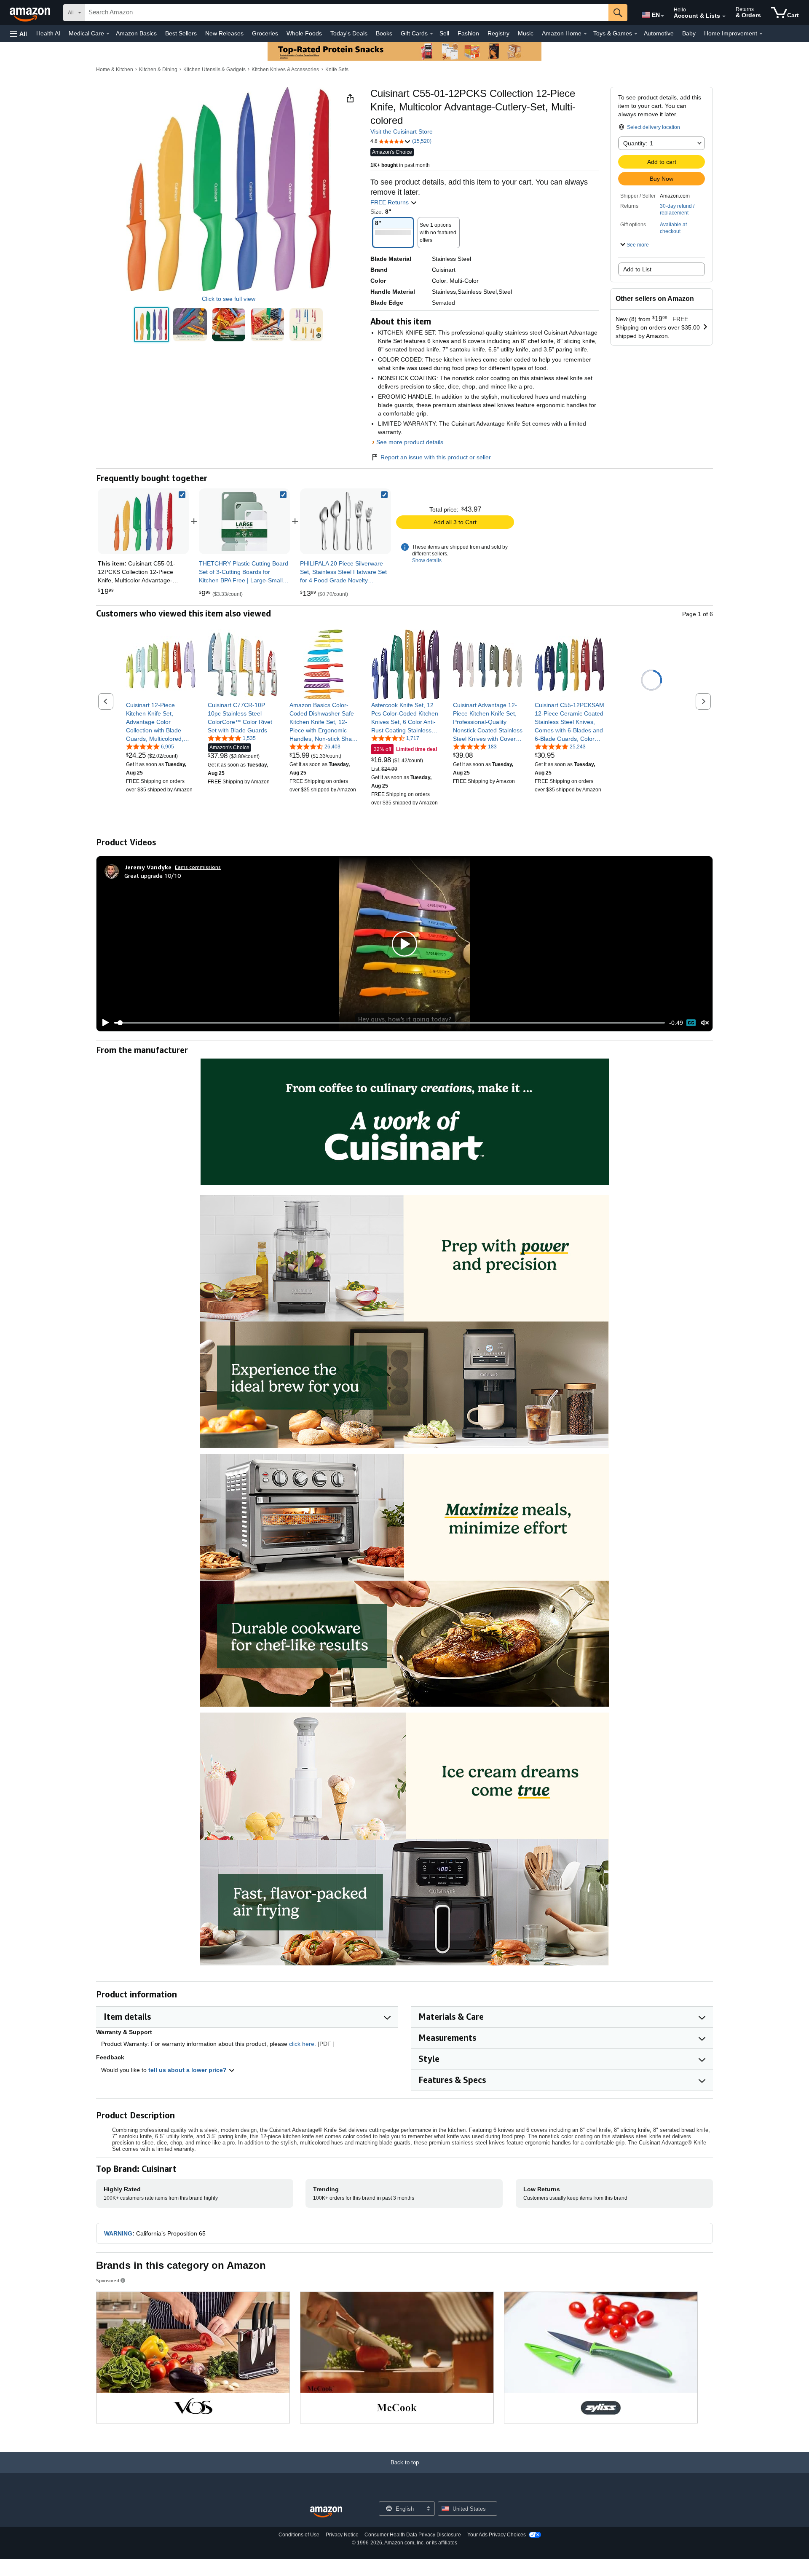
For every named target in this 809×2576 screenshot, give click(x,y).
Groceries (265, 33)
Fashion (468, 33)
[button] (19, 34)
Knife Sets (337, 70)
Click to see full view (229, 299)
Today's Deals (349, 33)
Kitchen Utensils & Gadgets (214, 70)
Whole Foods (304, 33)
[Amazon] (31, 13)
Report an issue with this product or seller (436, 457)
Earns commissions (198, 867)
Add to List (637, 269)
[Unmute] (705, 1023)
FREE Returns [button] (390, 202)
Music (526, 33)
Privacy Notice (342, 2535)
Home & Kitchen (115, 70)
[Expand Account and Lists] (724, 16)
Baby (689, 33)
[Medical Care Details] (108, 34)
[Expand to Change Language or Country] (662, 16)
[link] (244, 521)
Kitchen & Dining (158, 70)
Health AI (48, 33)
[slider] (390, 1023)
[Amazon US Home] (326, 2512)
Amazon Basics (136, 33)
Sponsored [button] (108, 2280)
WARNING (118, 2233)
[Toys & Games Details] (636, 34)
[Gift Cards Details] (431, 34)
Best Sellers (181, 33)
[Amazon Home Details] (585, 34)
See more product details (410, 442)
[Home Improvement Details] (761, 34)
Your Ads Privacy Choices (497, 2535)
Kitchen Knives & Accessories (285, 70)
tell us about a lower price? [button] (188, 2070)
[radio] (151, 325)
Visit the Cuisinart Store (402, 131)
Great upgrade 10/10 (153, 875)
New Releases (224, 33)
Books (384, 33)
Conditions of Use (299, 2535)
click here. (303, 2044)
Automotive (659, 33)
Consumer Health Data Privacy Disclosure (413, 2535)
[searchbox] (347, 13)
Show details (427, 560)
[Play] (103, 1023)
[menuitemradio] (691, 1023)
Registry (498, 33)
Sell (444, 33)
